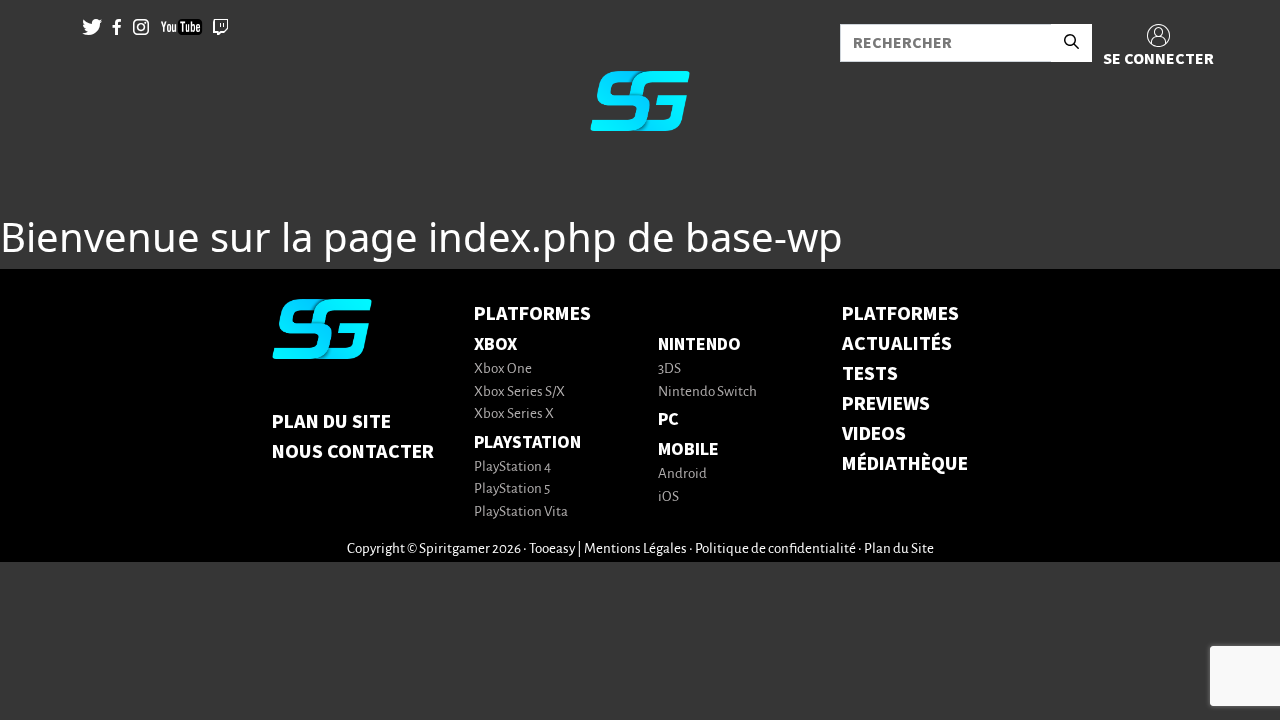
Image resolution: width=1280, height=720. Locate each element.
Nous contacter (353, 452)
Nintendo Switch (707, 392)
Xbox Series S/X (519, 392)
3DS (669, 369)
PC (668, 419)
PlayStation (527, 442)
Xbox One (503, 369)
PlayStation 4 (512, 467)
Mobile (688, 449)
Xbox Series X (514, 414)
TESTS (870, 374)
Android (682, 474)
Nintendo (699, 344)
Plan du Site (331, 422)
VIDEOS (874, 434)
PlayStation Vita (521, 512)
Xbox (495, 344)
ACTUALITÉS (897, 344)
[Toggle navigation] (41, 180)
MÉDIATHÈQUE (905, 464)
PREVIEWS (886, 404)
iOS (668, 497)
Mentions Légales (635, 549)
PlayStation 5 (512, 489)
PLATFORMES (900, 314)
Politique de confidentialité (775, 549)
